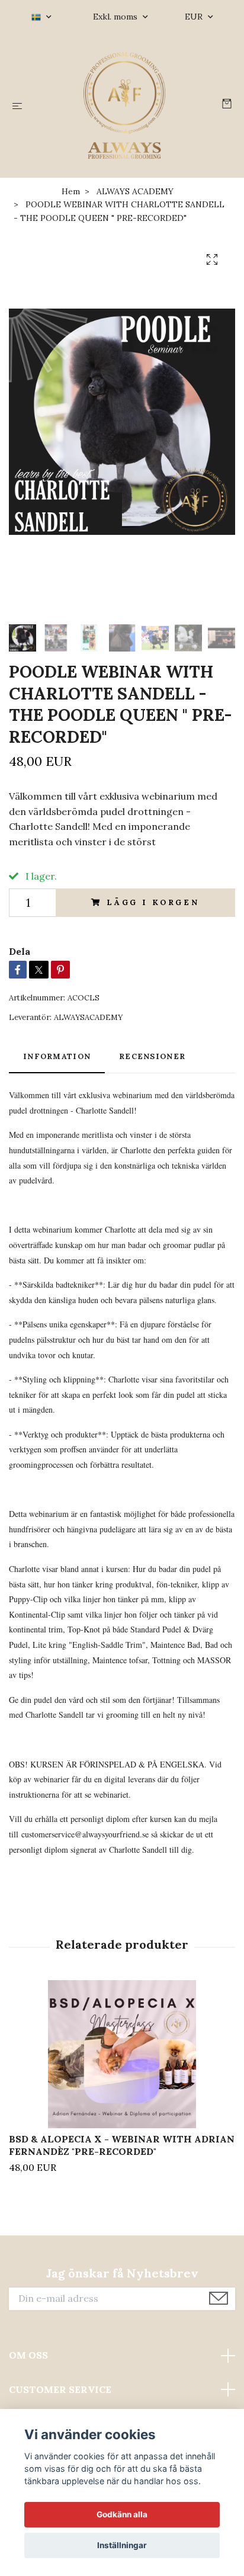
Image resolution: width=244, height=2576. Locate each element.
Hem (71, 191)
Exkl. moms (116, 17)
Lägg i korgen (153, 902)
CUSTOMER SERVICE (60, 2389)
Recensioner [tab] (152, 1056)
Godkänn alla (122, 2514)
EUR (195, 17)
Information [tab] (57, 1056)
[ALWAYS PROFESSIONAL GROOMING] (125, 105)
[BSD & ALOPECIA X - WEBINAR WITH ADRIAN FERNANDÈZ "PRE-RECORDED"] (122, 2054)
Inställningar (122, 2545)
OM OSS (28, 2355)
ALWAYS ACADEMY (135, 191)
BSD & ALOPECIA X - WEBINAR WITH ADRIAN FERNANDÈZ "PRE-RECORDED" (122, 2145)
